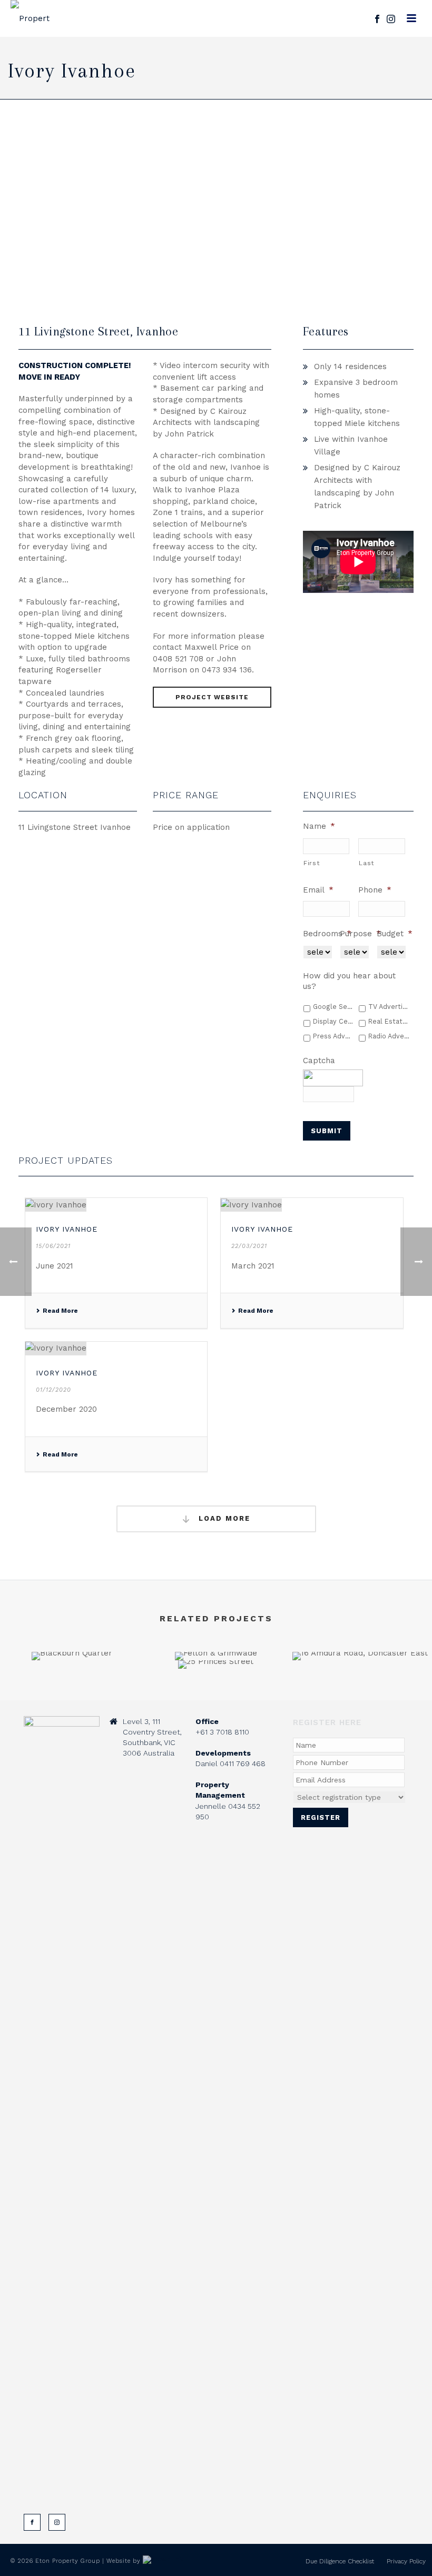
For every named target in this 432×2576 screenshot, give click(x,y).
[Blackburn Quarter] (72, 1689)
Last (367, 863)
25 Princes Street (216, 1641)
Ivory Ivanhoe (67, 1229)
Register (321, 1817)
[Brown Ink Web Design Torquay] (163, 2561)
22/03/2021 (249, 1246)
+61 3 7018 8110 (222, 1732)
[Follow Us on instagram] (57, 2522)
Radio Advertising (389, 1036)
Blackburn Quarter (72, 1632)
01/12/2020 (53, 1390)
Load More (223, 1518)
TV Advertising (389, 1007)
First (312, 863)
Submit (327, 1131)
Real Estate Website (389, 1021)
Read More (60, 1311)
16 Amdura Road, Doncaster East (360, 1632)
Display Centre (334, 1021)
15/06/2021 (53, 1246)
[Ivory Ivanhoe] (116, 1205)
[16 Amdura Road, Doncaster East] (360, 1689)
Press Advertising (334, 1036)
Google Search (334, 1007)
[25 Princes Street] (216, 1697)
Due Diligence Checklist (340, 2561)
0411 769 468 (243, 1763)
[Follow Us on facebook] (32, 2522)
